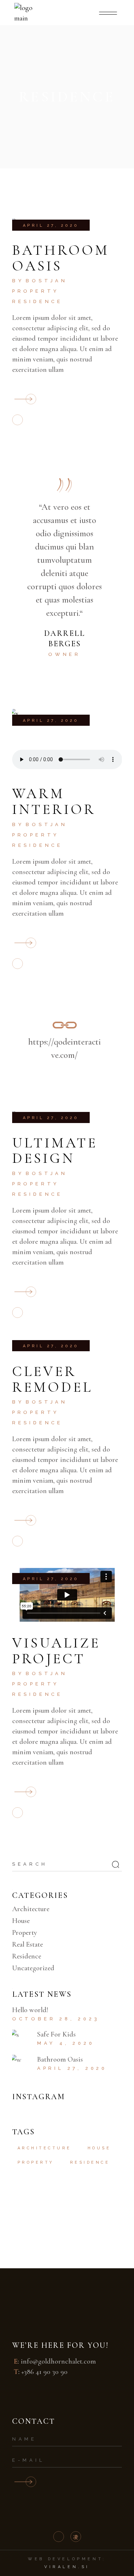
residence (90, 2162)
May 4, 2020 (66, 2043)
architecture (44, 2148)
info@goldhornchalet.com (58, 2361)
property (36, 2162)
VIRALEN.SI (67, 2567)
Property (36, 291)
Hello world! (30, 2010)
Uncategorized (33, 1968)
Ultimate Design (55, 1151)
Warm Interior (54, 801)
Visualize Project (56, 1651)
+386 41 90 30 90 (44, 2372)
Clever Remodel (52, 1379)
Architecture (31, 1909)
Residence (38, 301)
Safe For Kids (56, 2034)
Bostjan (47, 281)
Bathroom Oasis (61, 258)
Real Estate (28, 1944)
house (99, 2148)
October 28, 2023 (56, 2019)
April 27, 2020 (51, 226)
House (21, 1921)
